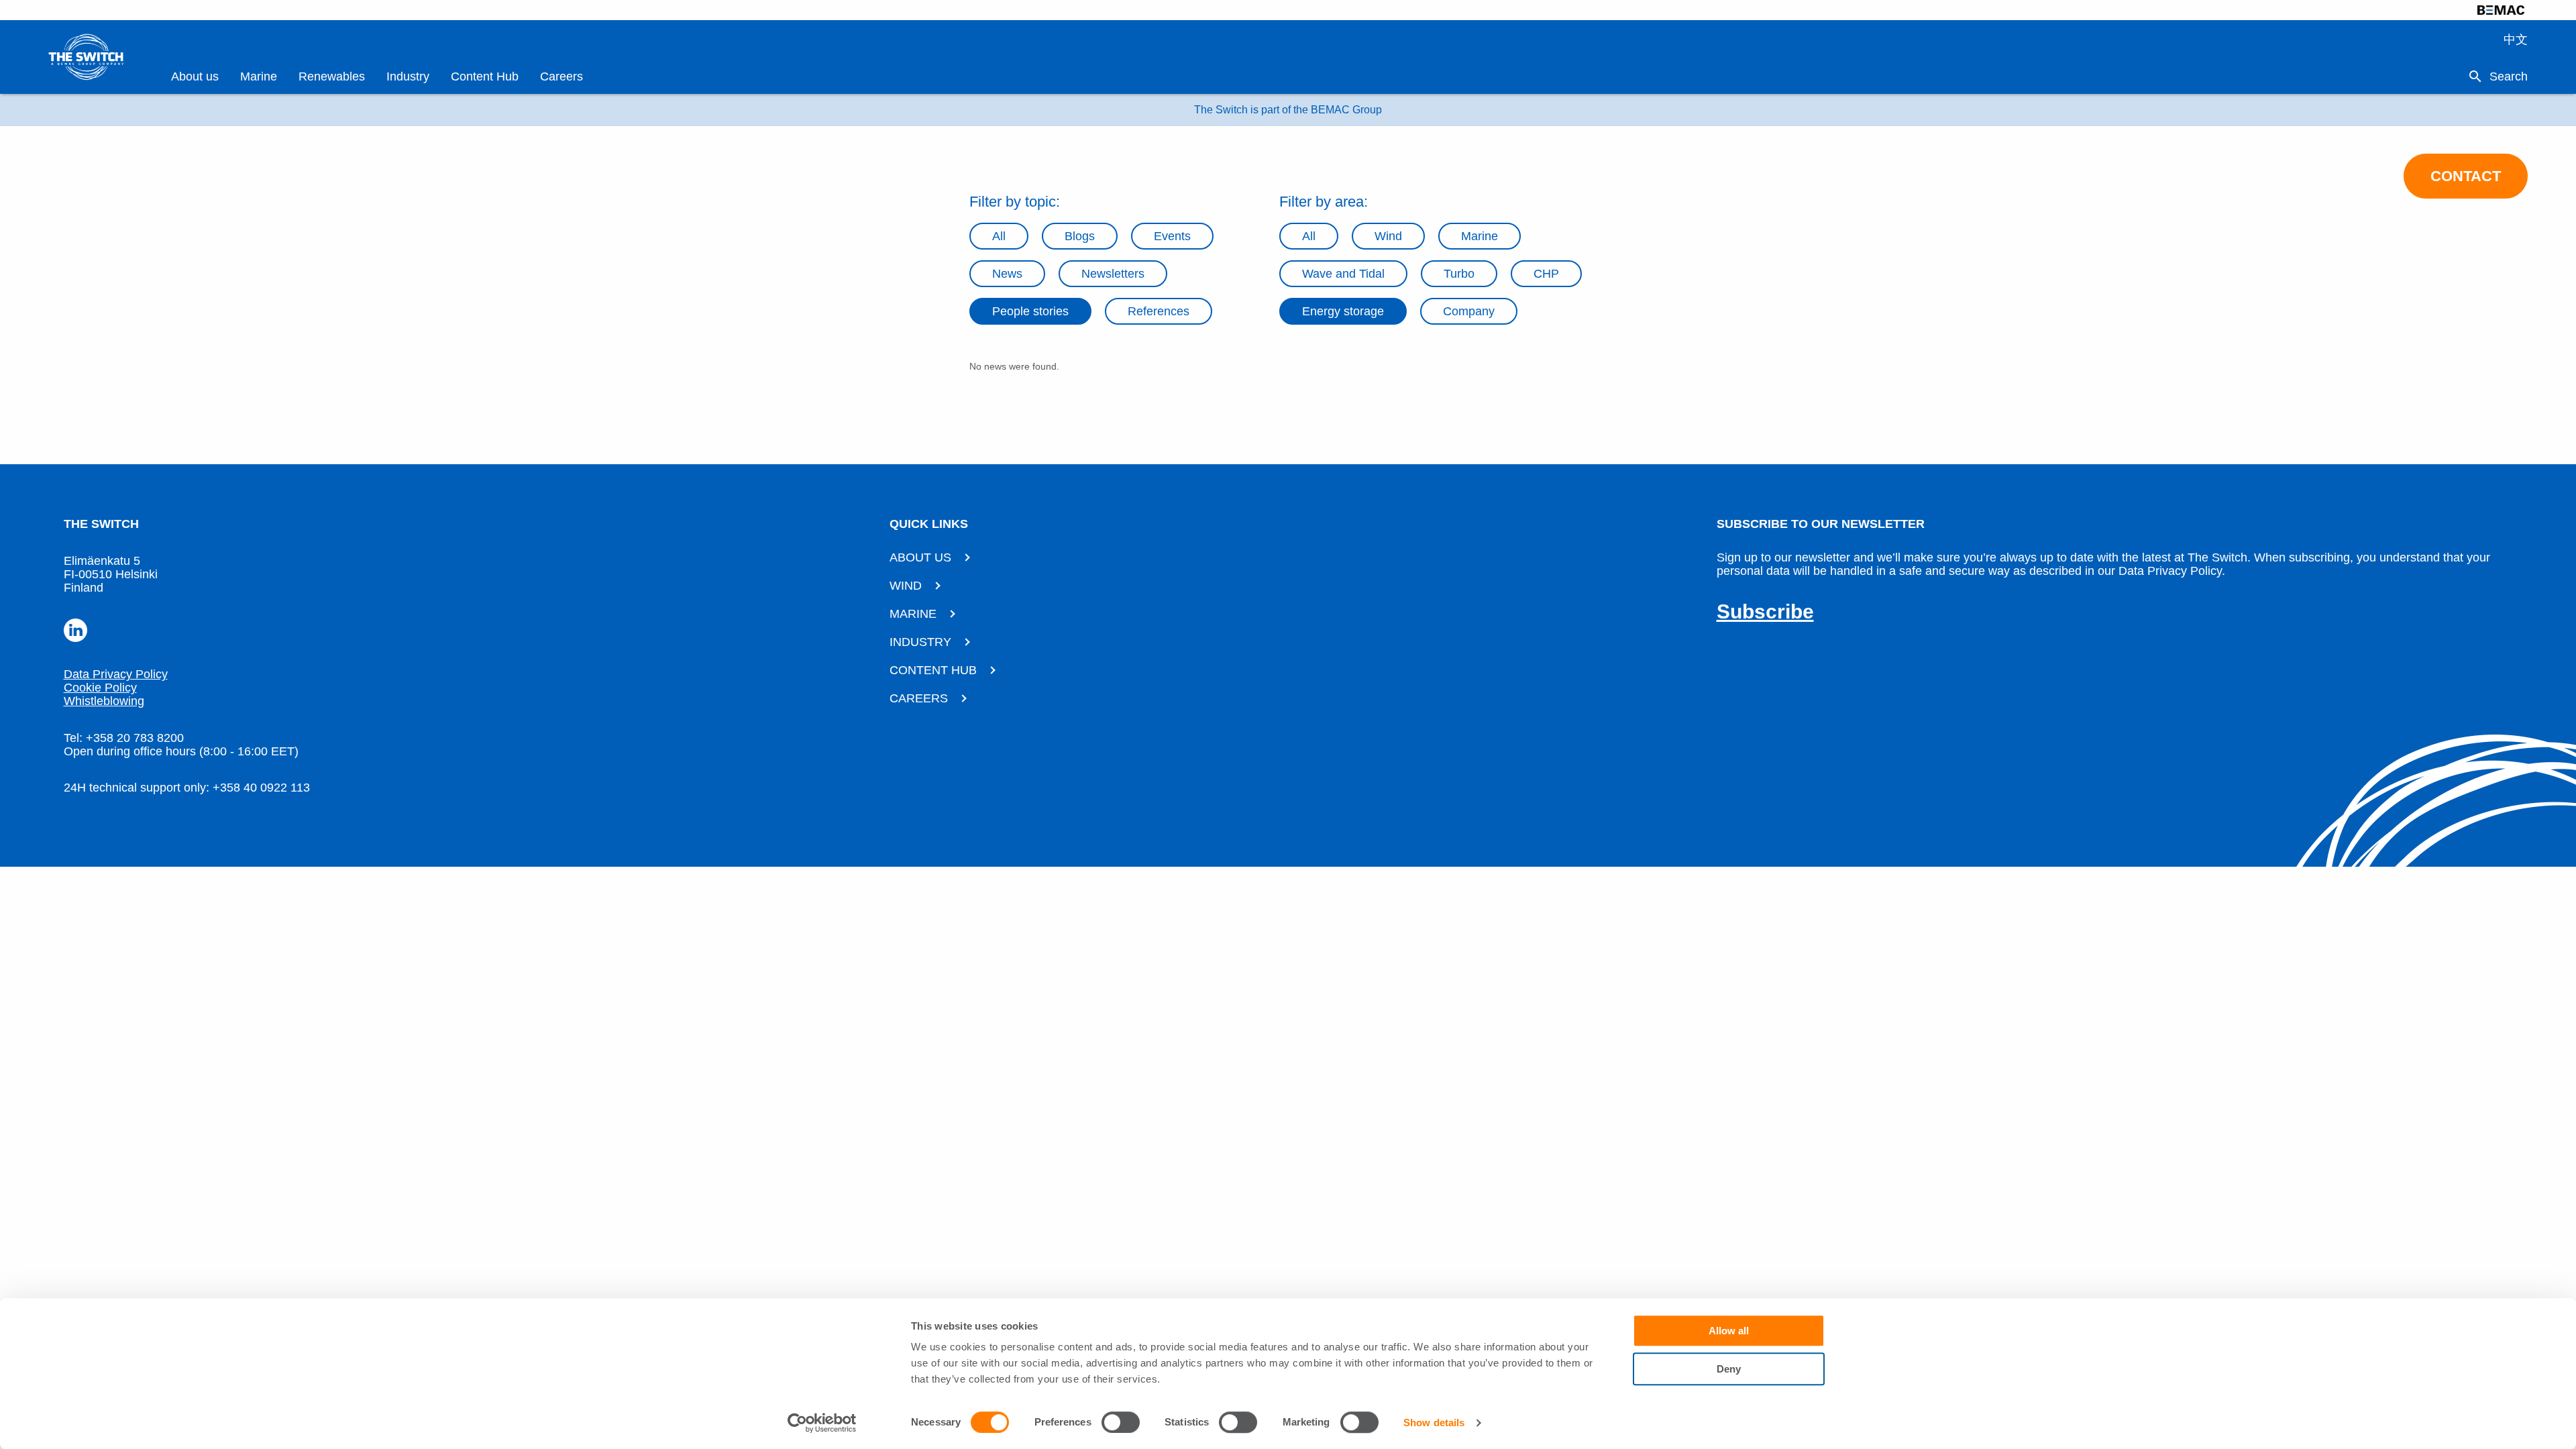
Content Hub (485, 76)
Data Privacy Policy (116, 674)
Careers (561, 76)
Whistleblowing (104, 701)
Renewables (332, 76)
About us (195, 76)
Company (1469, 311)
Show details (1434, 1423)
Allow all (1729, 1331)
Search (2509, 76)
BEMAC (2501, 10)
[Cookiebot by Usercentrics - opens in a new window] (822, 1423)
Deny (1729, 1369)
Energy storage (1343, 311)
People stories (1030, 311)
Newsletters (1113, 274)
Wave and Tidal (1343, 274)
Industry (408, 76)
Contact (2466, 176)
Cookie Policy (100, 688)
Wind (1388, 236)
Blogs (1080, 236)
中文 (2516, 40)
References (1159, 311)
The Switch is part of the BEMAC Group (1288, 110)
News (1007, 274)
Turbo (1459, 274)
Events (1172, 236)
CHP (1546, 274)
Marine (259, 76)
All (999, 236)
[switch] (1121, 1422)
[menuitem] (195, 77)
